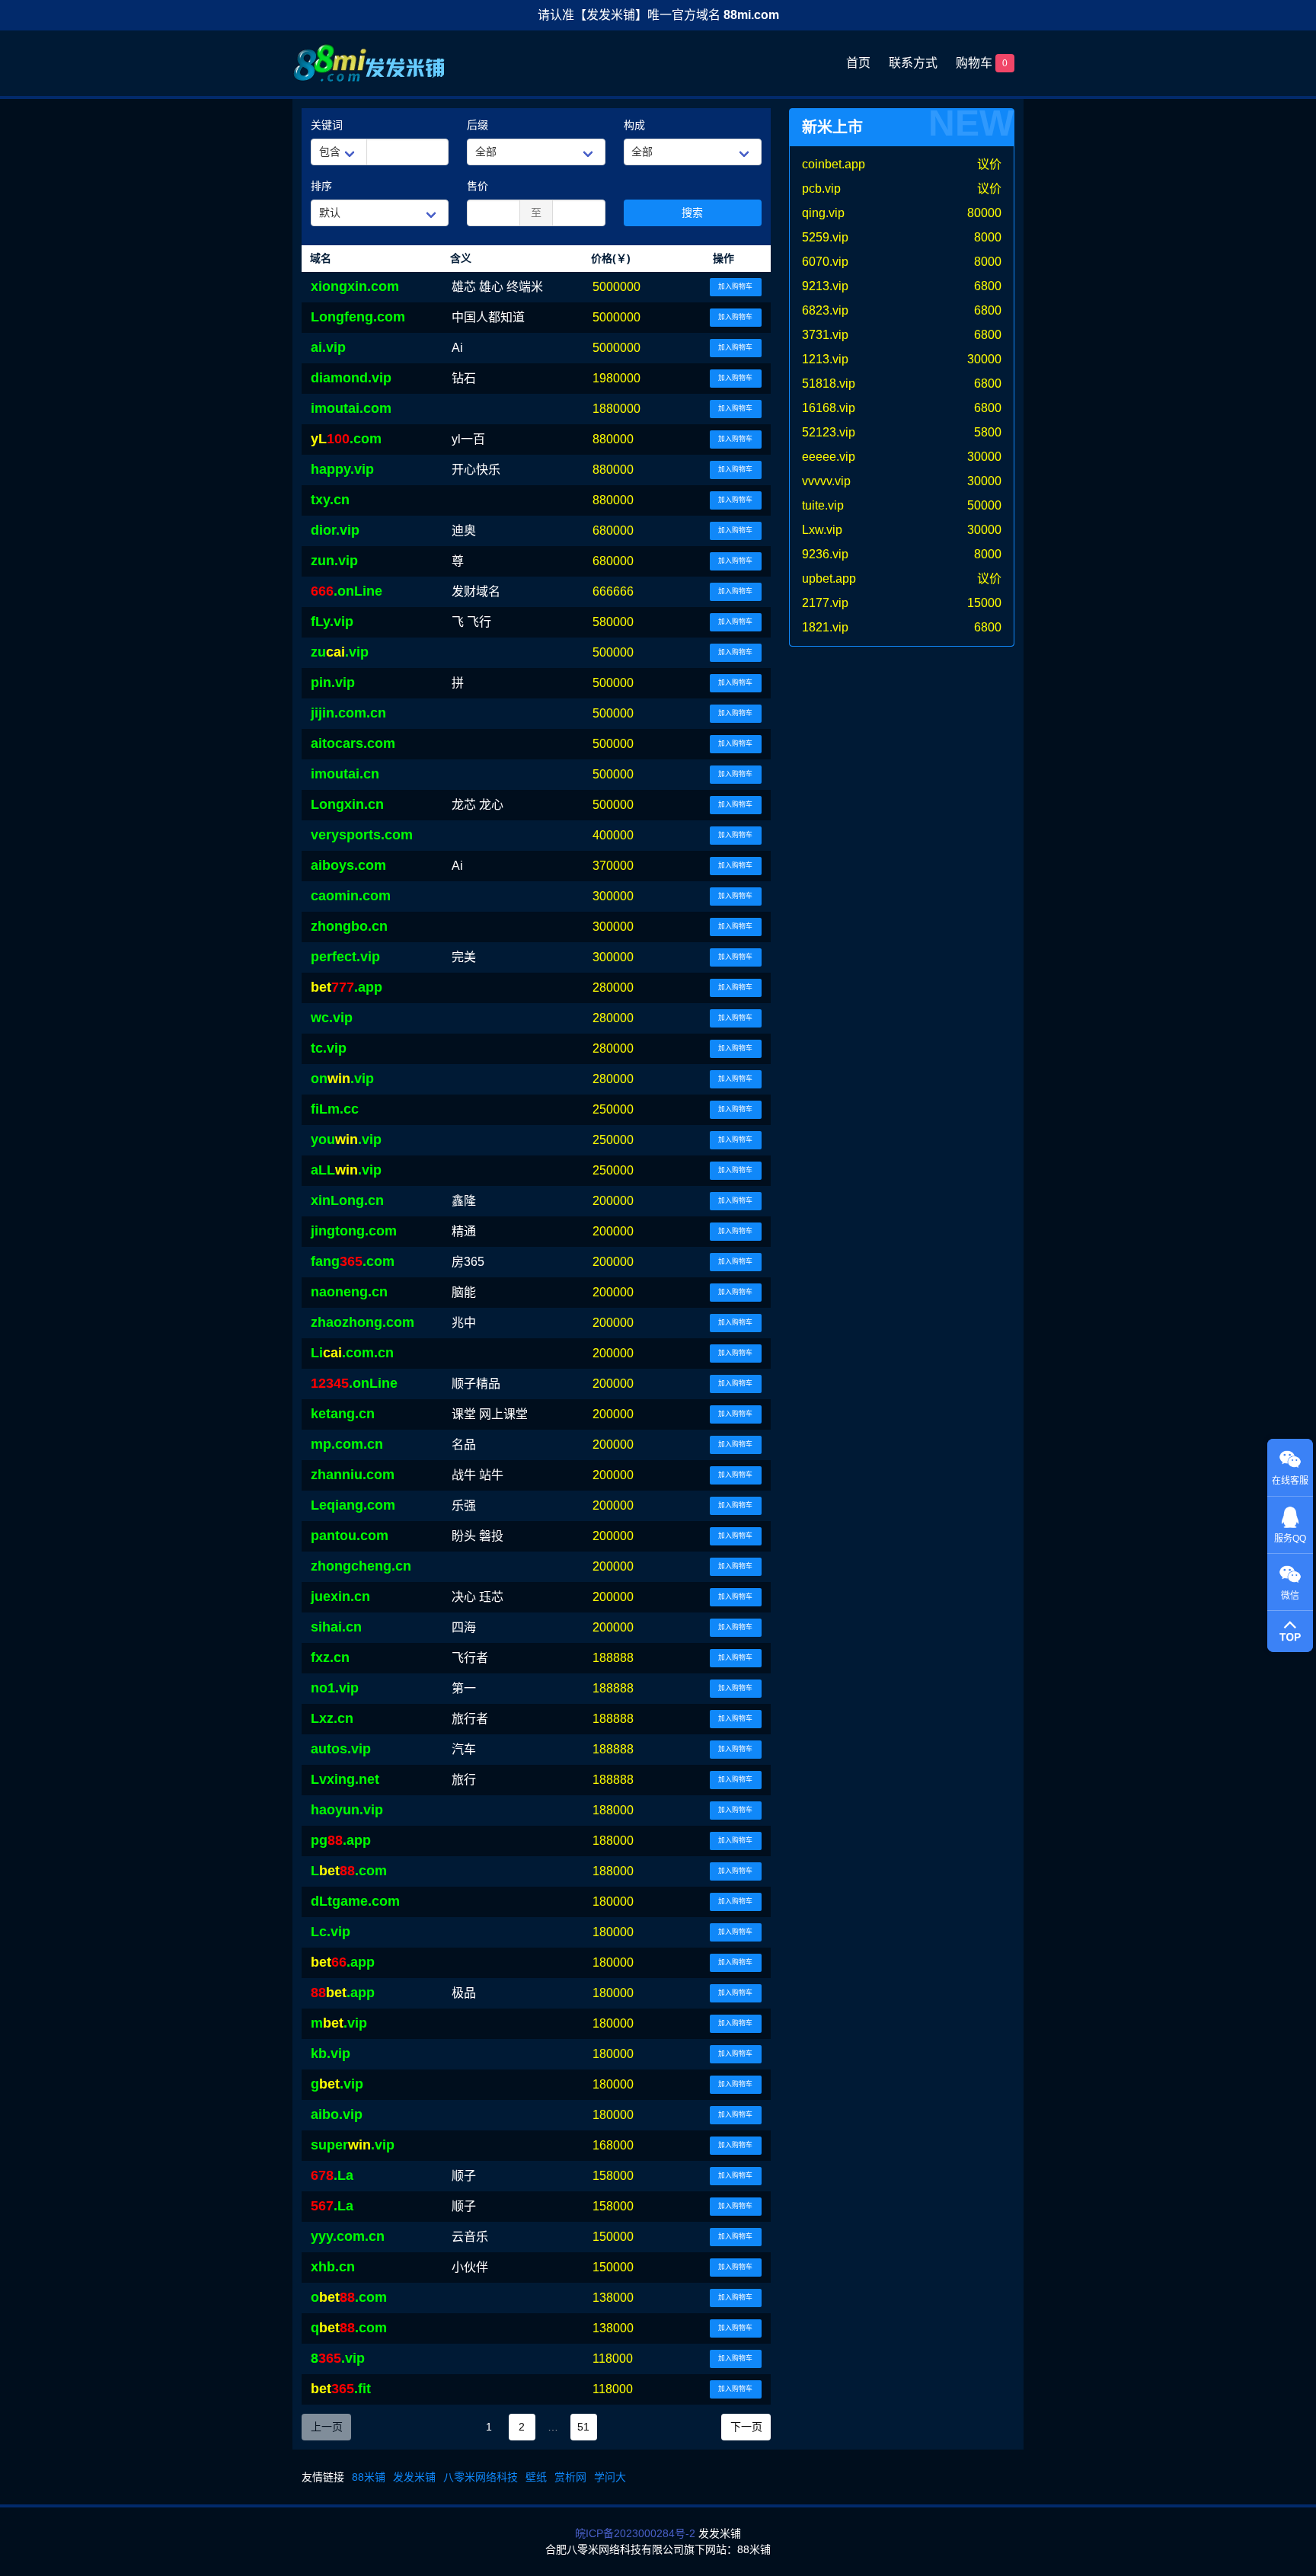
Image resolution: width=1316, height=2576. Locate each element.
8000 (988, 237)
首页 (858, 63)
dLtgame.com (355, 1901)
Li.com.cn (352, 1353)
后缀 (478, 125)
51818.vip (829, 384)
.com (346, 439)
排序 (321, 186)
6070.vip (825, 262)
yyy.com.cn (348, 2236)
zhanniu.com (353, 1475)
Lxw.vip (822, 530)
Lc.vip (331, 1932)
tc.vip (329, 1048)
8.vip (338, 2358)
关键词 (327, 125)
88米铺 (369, 2477)
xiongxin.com (355, 286)
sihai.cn (336, 1627)
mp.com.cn (347, 1444)
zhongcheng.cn (361, 1566)
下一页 (746, 2427)
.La (332, 2175)
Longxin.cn (347, 804)
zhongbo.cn (349, 926)
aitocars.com (353, 743)
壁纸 (536, 2477)
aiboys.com (348, 865)
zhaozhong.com (363, 1322)
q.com (349, 2328)
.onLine (347, 591)
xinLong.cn (347, 1200)
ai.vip (328, 347)
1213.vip (825, 359)
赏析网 (570, 2477)
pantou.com (350, 1536)
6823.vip (825, 310)
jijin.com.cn (348, 713)
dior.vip (335, 530)
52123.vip (829, 432)
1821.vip (825, 627)
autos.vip (341, 1749)
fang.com (353, 1261)
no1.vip (335, 1688)
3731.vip (825, 335)
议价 (989, 164)
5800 (988, 432)
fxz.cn (330, 1657)
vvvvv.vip (826, 481)
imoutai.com (351, 408)
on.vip (342, 1079)
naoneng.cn (349, 1292)
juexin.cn (340, 1596)
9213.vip (825, 286)
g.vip (337, 2084)
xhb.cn (333, 2267)
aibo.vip (337, 2114)
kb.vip (331, 2053)
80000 (984, 213)
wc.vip (332, 1018)
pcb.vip (821, 189)
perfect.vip (345, 957)
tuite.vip (823, 505)
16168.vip (829, 408)
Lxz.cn (332, 1718)
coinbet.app (834, 164)
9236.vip (825, 554)
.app (347, 987)
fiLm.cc (335, 1109)
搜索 (692, 213)
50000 (984, 505)
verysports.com (362, 835)
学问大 (610, 2477)
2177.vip (825, 603)
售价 (478, 186)
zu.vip (340, 652)
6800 (988, 286)
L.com (349, 1871)
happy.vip (342, 469)
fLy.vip (332, 622)
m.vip (339, 2023)
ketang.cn (343, 1414)
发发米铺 (414, 2477)
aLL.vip (346, 1170)
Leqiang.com (353, 1505)
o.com (349, 2297)
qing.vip (823, 213)
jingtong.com (354, 1231)
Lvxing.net (345, 1779)
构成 (634, 125)
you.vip (346, 1139)
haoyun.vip (347, 1810)
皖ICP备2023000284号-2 (635, 2533)
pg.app (341, 1840)
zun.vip (334, 561)
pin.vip (333, 682)
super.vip (353, 2145)
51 (583, 2427)
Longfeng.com (358, 317)
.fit (341, 2389)
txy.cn (330, 500)
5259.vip (825, 237)
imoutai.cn (345, 774)
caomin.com (351, 896)
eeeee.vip (829, 457)
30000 (984, 359)
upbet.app (829, 578)
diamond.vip (351, 378)
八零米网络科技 (481, 2477)
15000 (984, 603)
